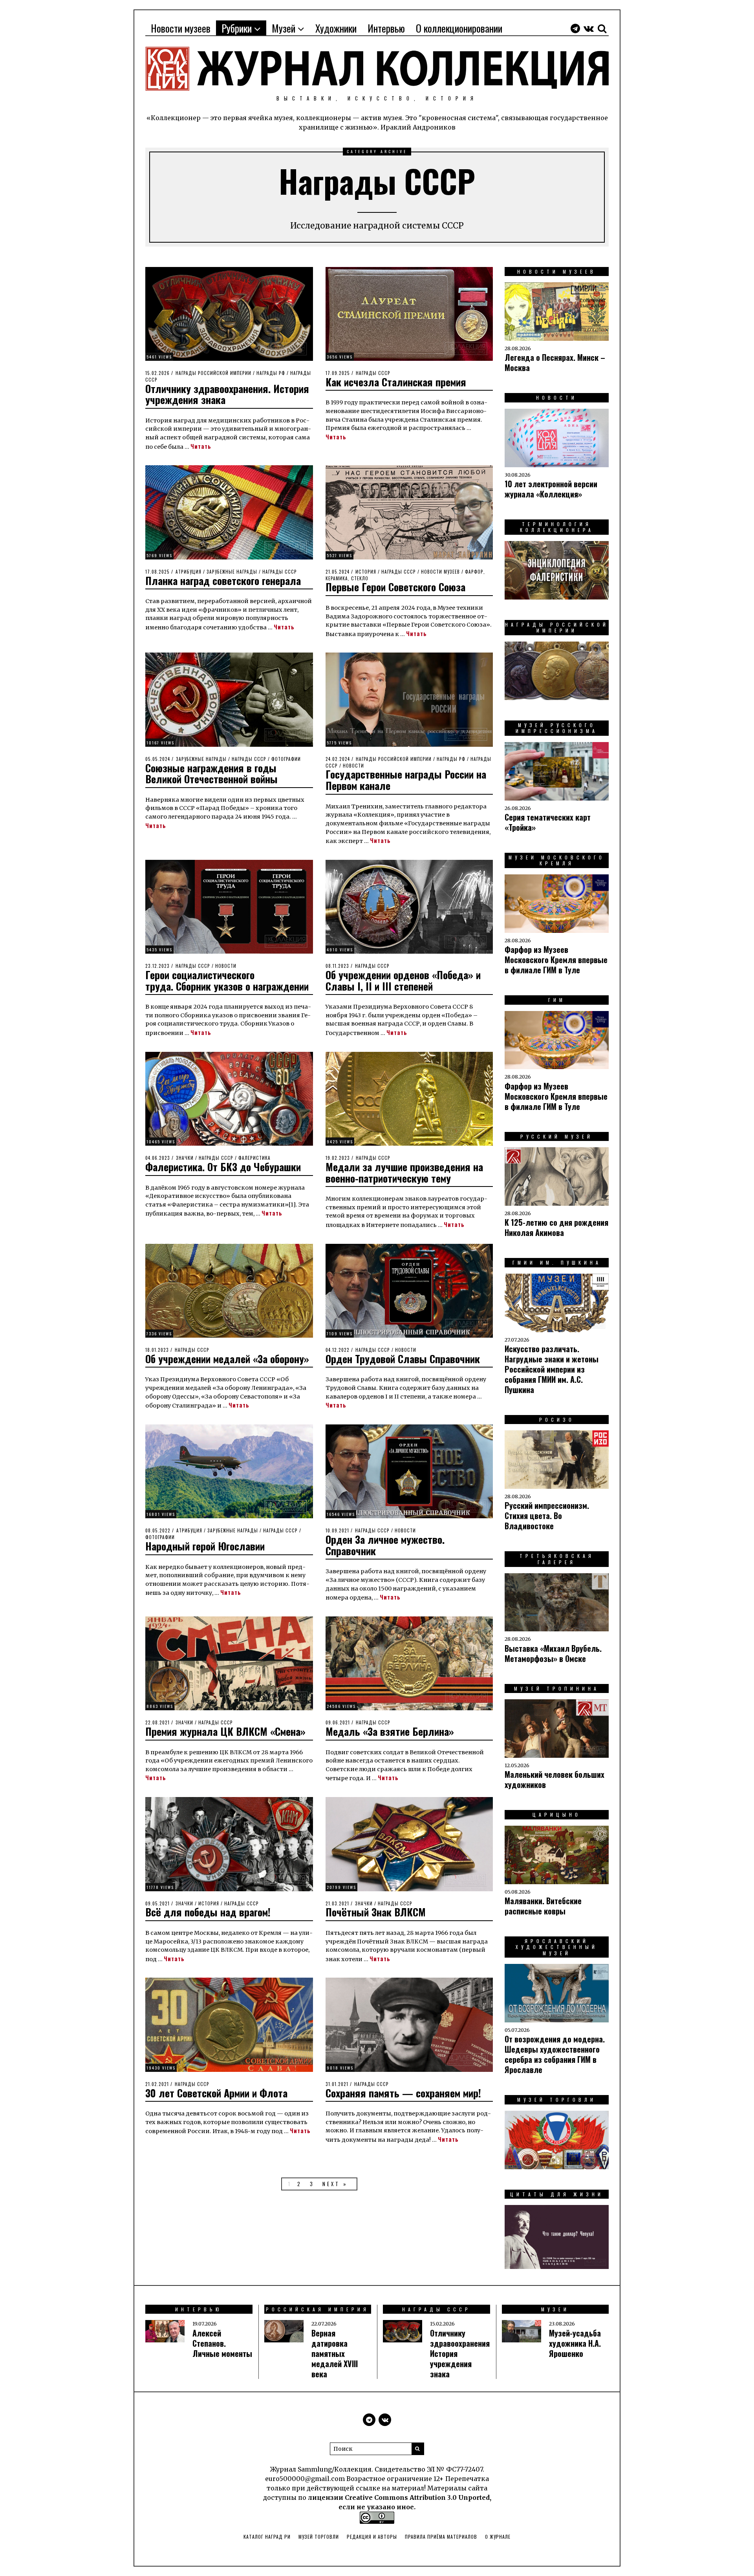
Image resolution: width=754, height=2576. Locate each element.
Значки (185, 1158)
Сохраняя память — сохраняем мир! (403, 2093)
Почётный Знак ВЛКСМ (376, 1912)
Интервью (386, 28)
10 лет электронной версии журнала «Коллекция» (551, 489)
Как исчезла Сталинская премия (396, 382)
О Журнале (498, 2537)
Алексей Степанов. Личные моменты (222, 2343)
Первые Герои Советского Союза (395, 587)
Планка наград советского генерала (223, 580)
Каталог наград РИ (267, 2537)
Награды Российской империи (213, 373)
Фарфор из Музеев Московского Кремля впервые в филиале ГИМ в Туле (556, 960)
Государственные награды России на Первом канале (406, 780)
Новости (353, 766)
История (366, 572)
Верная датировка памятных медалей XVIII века (335, 2353)
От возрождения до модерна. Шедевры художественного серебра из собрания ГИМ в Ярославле (555, 2054)
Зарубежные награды (232, 572)
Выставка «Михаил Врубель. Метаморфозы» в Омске (553, 1653)
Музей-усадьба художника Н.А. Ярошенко (575, 2343)
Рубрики (237, 28)
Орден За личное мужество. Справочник (385, 1545)
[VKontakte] (589, 28)
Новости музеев (181, 28)
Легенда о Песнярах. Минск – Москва (555, 362)
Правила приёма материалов (441, 2537)
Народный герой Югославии (205, 1546)
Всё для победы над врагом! (208, 1912)
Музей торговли (319, 2537)
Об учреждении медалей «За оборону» (227, 1359)
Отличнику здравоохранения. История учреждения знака (227, 394)
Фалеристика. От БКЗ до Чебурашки (223, 1167)
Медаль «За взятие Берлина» (390, 1731)
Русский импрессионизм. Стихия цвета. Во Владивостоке (547, 1516)
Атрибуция (188, 572)
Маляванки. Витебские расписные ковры (543, 1906)
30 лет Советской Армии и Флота (216, 2093)
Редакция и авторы (372, 2537)
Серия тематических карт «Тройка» (548, 822)
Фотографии (286, 759)
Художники (336, 28)
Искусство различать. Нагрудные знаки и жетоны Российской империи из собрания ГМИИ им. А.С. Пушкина (552, 1369)
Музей (284, 28)
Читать (201, 446)
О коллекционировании (459, 28)
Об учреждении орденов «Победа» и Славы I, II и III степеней (403, 980)
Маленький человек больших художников (555, 1779)
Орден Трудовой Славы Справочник (403, 1359)
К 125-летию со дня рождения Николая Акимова (556, 1227)
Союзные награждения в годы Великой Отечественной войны (211, 773)
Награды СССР (373, 373)
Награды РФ (271, 373)
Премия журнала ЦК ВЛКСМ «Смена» (225, 1731)
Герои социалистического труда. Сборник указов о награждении (227, 980)
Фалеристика (254, 1158)
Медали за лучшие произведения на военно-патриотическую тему (404, 1172)
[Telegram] (575, 28)
